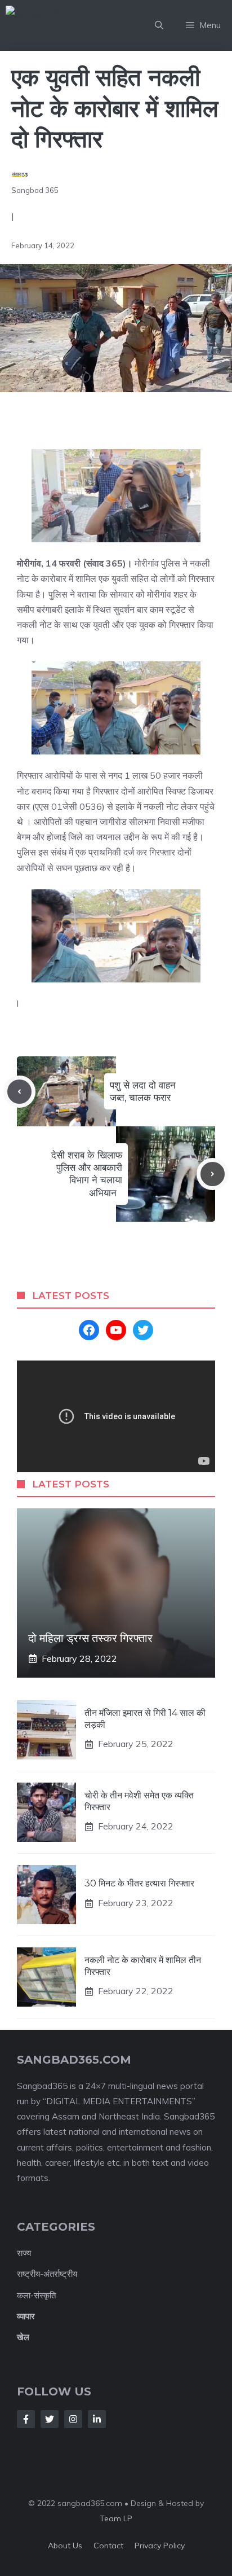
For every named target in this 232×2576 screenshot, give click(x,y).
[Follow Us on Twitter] (50, 2419)
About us (65, 2546)
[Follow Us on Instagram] (73, 2419)
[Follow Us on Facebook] (26, 2419)
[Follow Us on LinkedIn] (97, 2419)
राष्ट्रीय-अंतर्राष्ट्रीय (47, 2274)
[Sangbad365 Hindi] (74, 25)
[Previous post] (19, 1092)
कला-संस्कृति (36, 2295)
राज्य (24, 2253)
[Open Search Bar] (159, 25)
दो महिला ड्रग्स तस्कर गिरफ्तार (90, 1638)
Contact (108, 2546)
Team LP (116, 2518)
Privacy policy (160, 2546)
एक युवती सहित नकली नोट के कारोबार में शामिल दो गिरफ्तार (115, 108)
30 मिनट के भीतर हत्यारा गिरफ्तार (139, 1883)
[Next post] (213, 1174)
